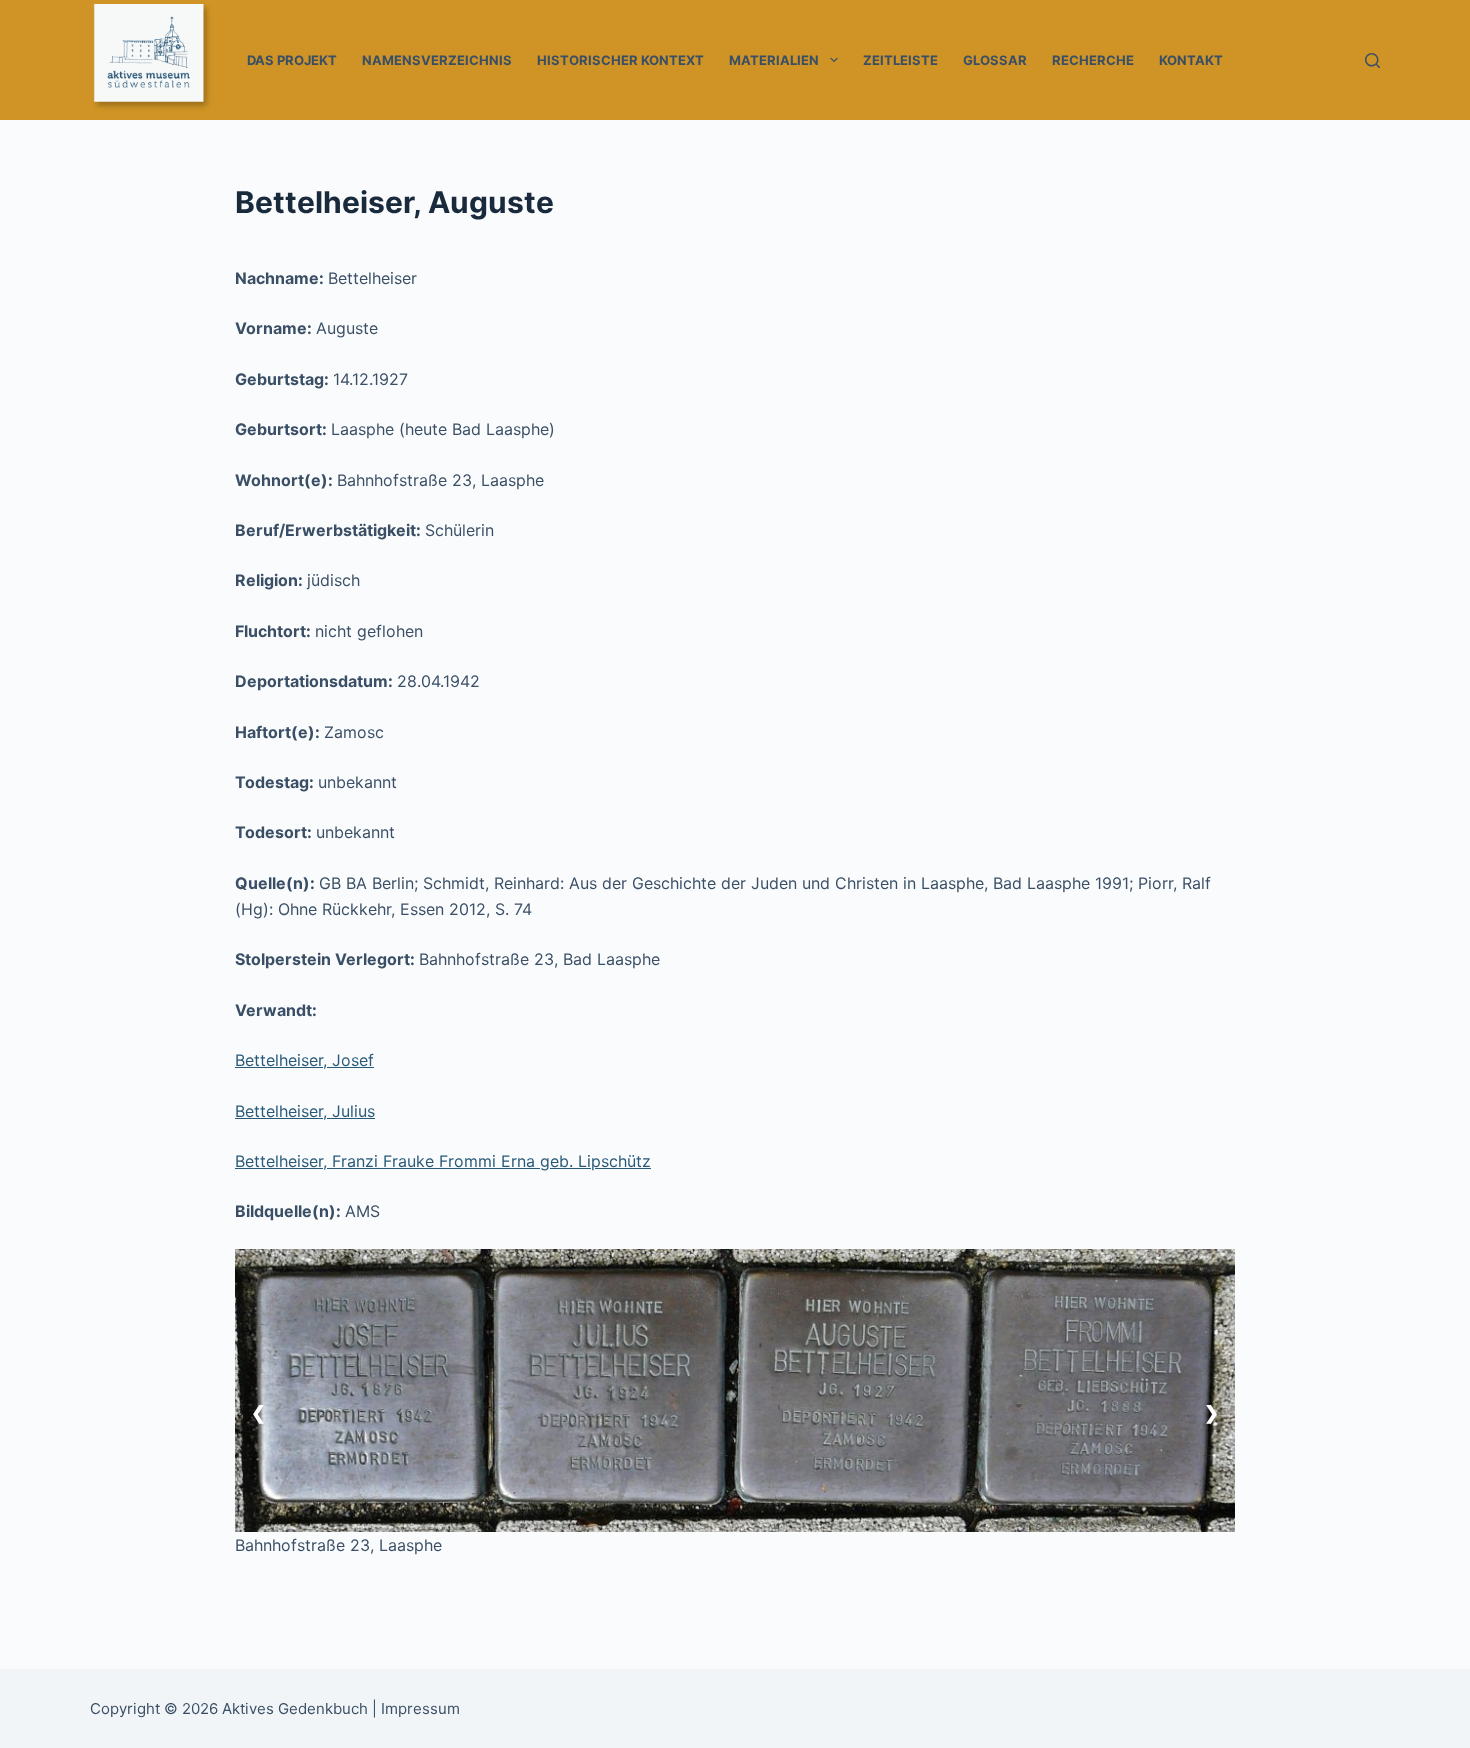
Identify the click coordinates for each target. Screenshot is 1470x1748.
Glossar (995, 60)
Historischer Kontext (620, 60)
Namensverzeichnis (437, 60)
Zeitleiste (900, 60)
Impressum (420, 1708)
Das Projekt (292, 60)
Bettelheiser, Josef (304, 1060)
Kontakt (1191, 60)
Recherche (1093, 60)
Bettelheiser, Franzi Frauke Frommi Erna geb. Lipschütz (443, 1161)
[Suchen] (1372, 60)
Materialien (774, 60)
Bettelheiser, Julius (305, 1111)
